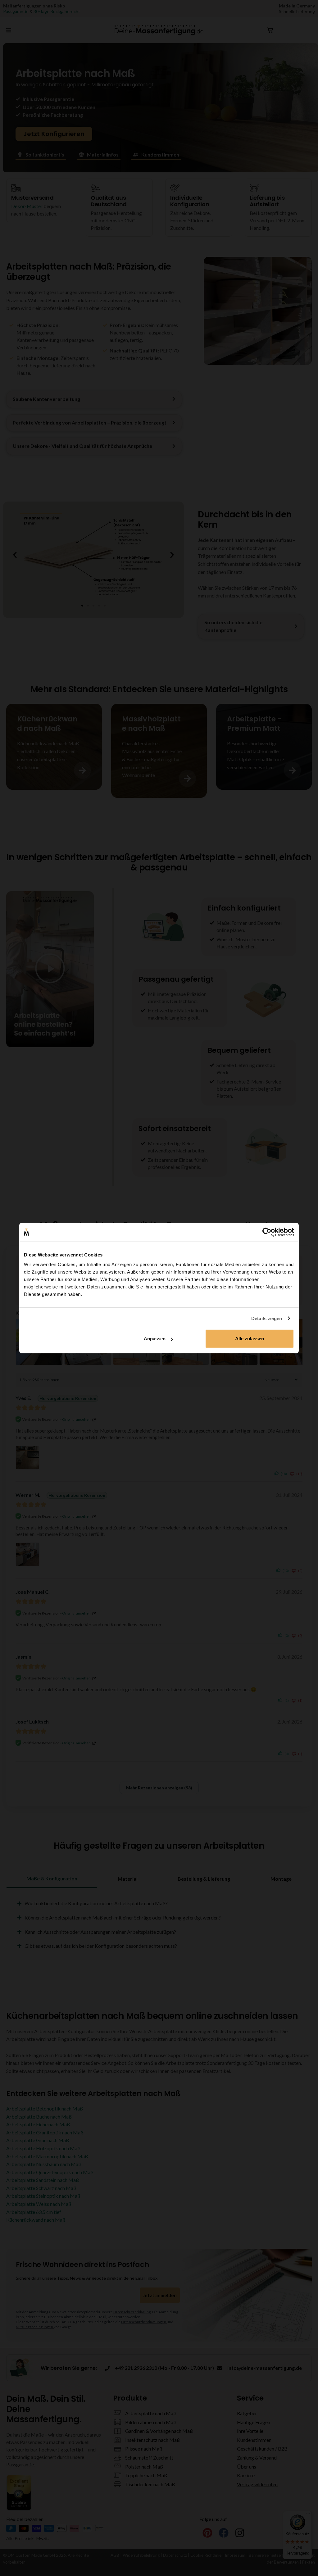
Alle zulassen (250, 1339)
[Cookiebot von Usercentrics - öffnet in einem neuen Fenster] (267, 1232)
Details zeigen (267, 1318)
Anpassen (155, 1339)
